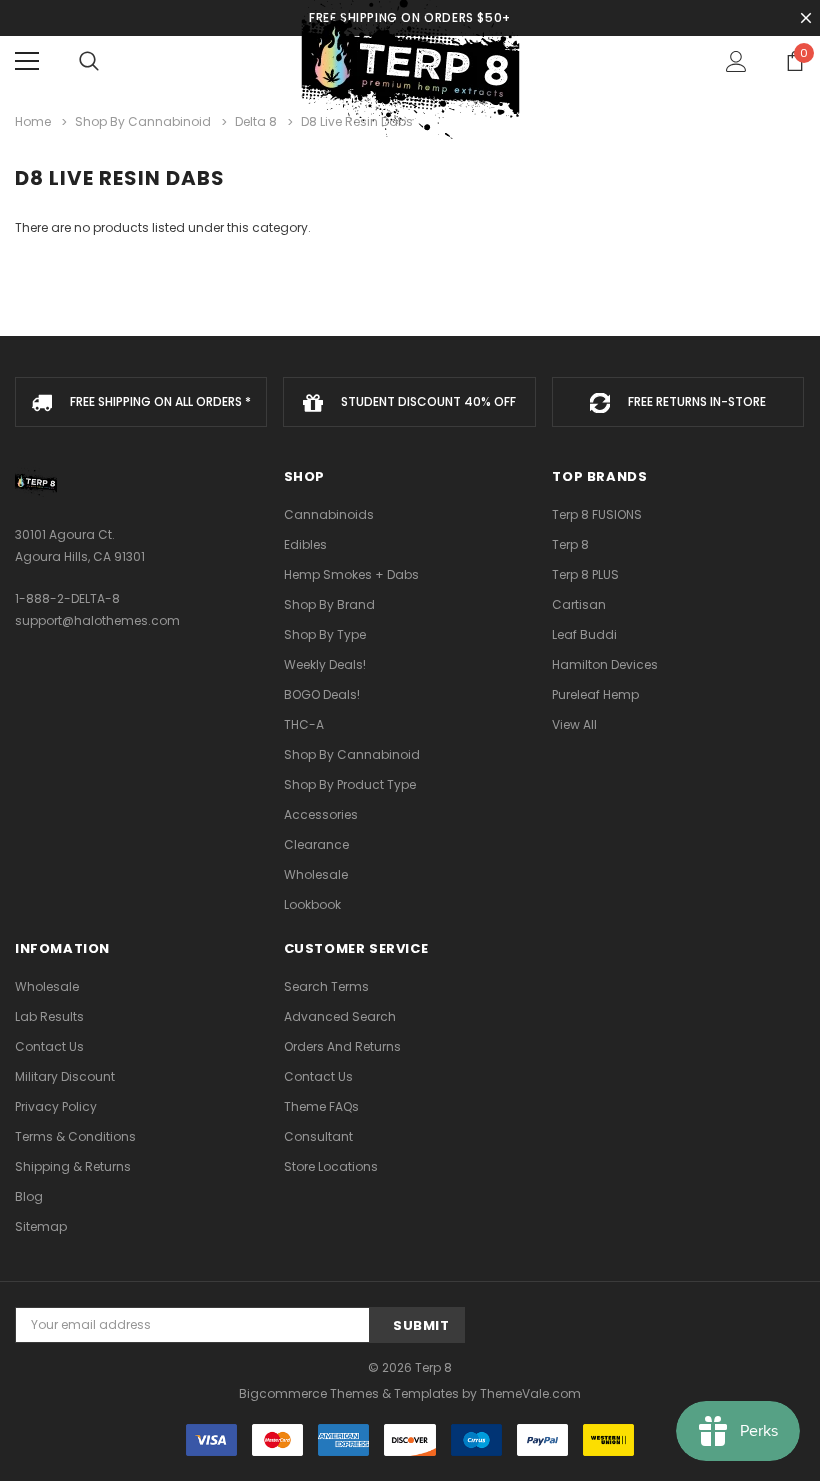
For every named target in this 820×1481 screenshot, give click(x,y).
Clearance (316, 844)
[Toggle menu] (27, 61)
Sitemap (41, 1226)
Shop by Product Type (350, 784)
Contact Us (49, 1046)
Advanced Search (340, 1016)
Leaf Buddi (584, 634)
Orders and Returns (342, 1046)
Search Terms (326, 986)
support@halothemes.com (97, 620)
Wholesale (316, 874)
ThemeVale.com (530, 1393)
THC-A (304, 724)
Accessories (321, 814)
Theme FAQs (321, 1106)
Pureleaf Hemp (595, 694)
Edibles (305, 544)
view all (574, 724)
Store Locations (331, 1166)
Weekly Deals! (325, 664)
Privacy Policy (56, 1106)
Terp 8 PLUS (585, 574)
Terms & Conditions (75, 1136)
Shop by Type (325, 634)
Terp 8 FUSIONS (597, 514)
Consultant (318, 1136)
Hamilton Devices (605, 664)
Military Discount (65, 1076)
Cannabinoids (329, 514)
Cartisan (579, 604)
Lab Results (49, 1016)
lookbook (312, 904)
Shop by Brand (329, 604)
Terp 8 (570, 544)
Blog (29, 1196)
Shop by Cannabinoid (352, 754)
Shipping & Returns (73, 1166)
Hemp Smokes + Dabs (351, 574)
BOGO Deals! (322, 694)
